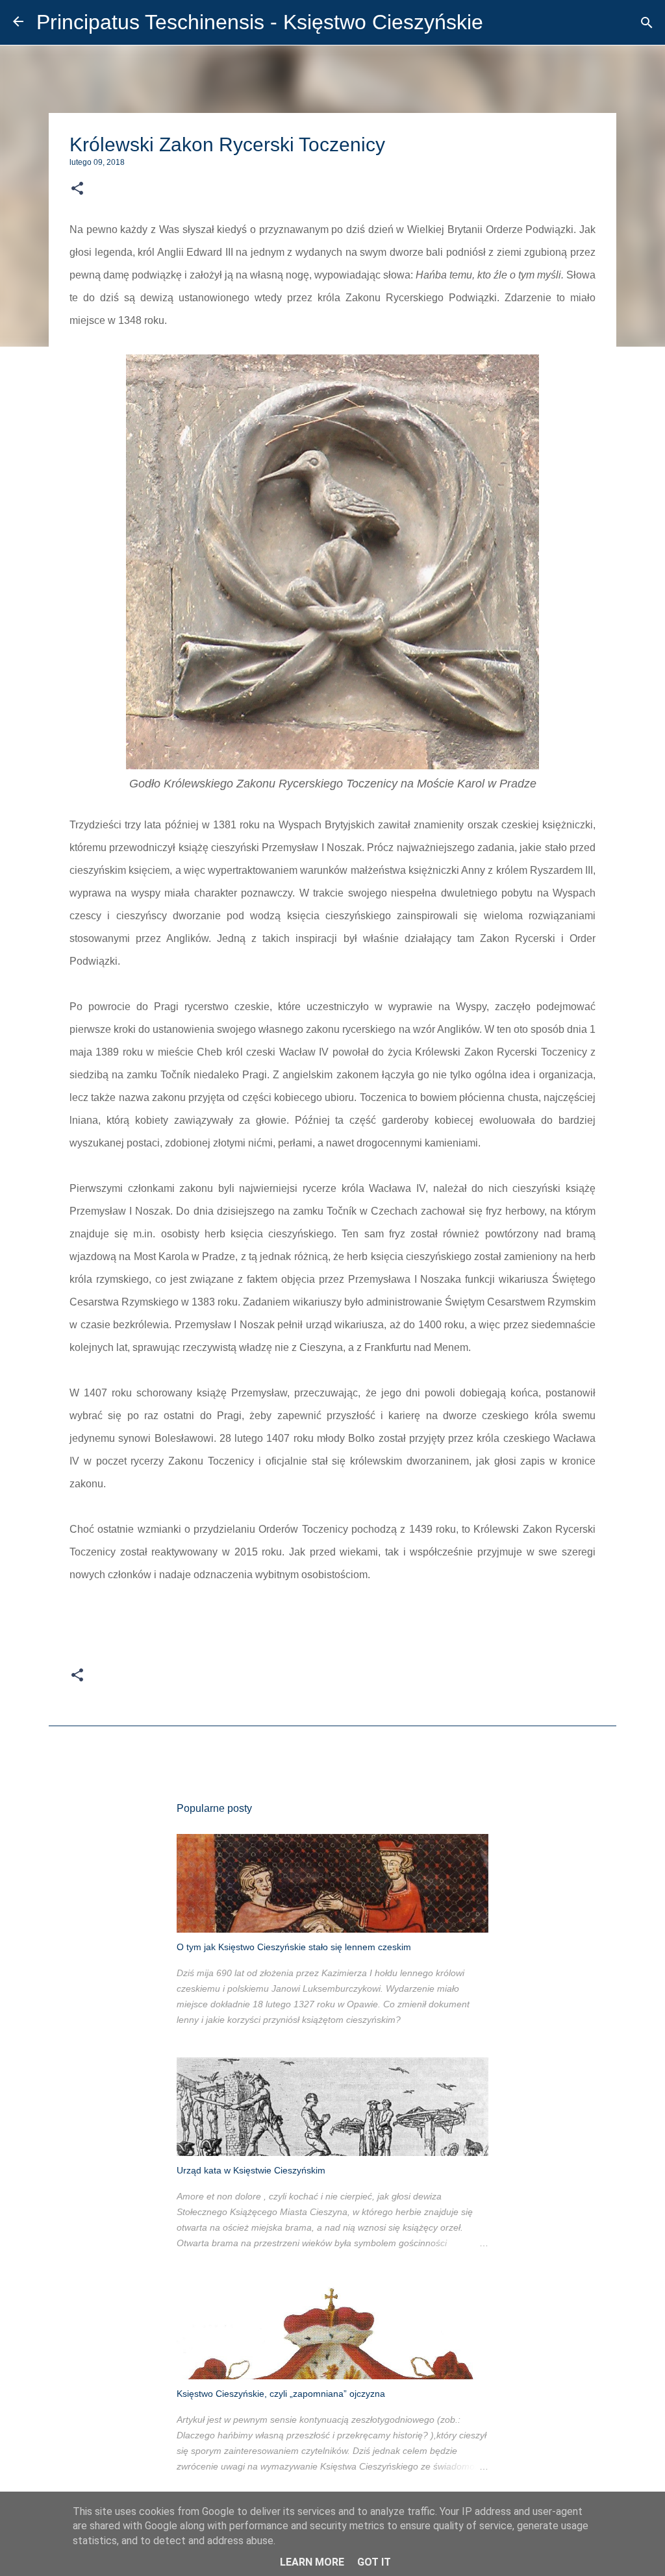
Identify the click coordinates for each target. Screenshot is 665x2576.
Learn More (312, 2562)
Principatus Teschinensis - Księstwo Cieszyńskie (260, 22)
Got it (374, 2562)
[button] (77, 189)
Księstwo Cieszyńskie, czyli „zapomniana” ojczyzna (281, 2394)
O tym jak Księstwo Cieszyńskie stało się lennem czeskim (294, 1947)
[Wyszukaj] (647, 23)
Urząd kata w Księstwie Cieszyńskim (251, 2170)
